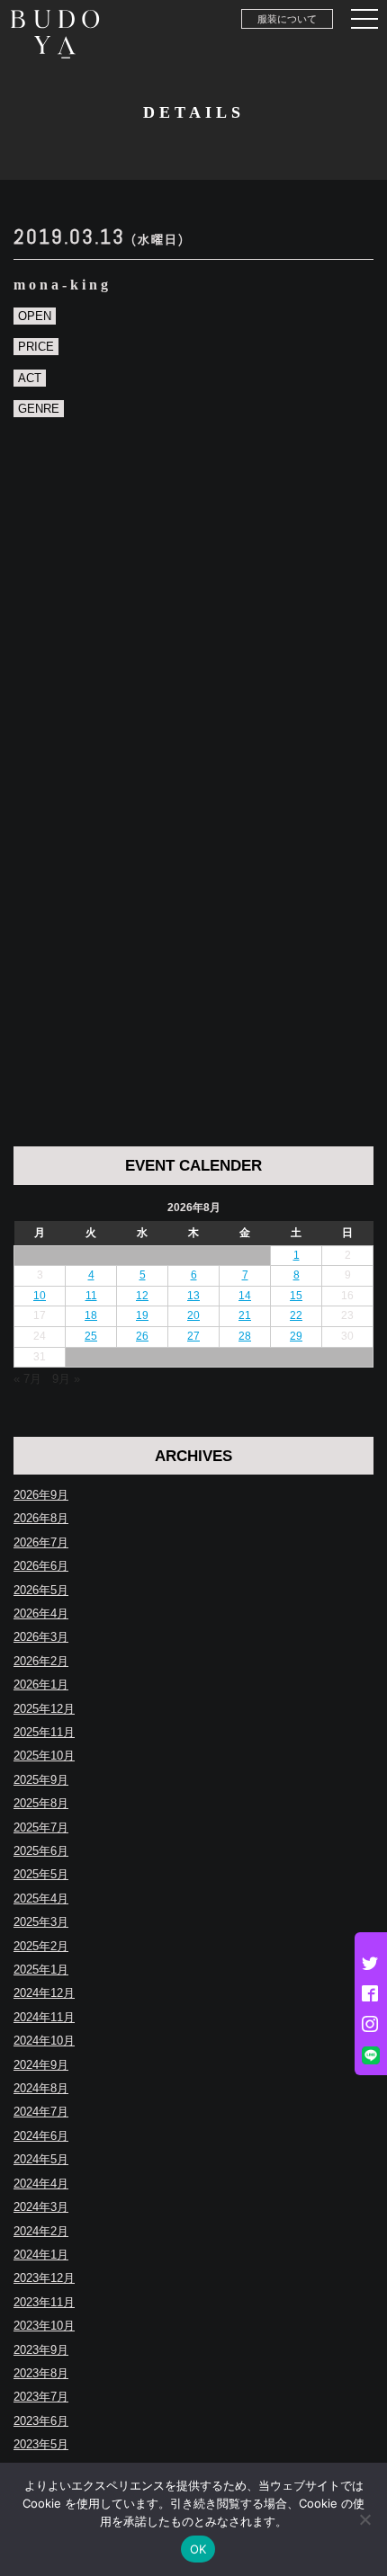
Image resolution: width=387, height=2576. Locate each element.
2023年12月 (44, 2278)
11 (91, 1296)
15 (296, 1296)
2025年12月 (44, 1709)
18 (91, 1315)
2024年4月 (41, 2184)
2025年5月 (41, 1874)
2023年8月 (41, 2373)
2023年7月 (41, 2397)
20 (193, 1315)
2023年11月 (44, 2302)
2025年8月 (41, 1803)
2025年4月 (41, 1899)
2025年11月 (44, 1732)
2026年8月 (41, 1518)
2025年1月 (41, 1970)
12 (142, 1296)
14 (245, 1296)
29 (296, 1336)
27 (193, 1336)
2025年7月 (41, 1827)
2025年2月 (41, 1946)
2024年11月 (44, 2017)
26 (142, 1336)
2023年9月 (41, 2350)
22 (296, 1315)
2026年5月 (41, 1590)
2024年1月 (41, 2255)
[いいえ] (364, 2519)
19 (142, 1315)
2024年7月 (41, 2112)
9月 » (66, 1379)
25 (91, 1336)
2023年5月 (41, 2444)
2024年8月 (41, 2088)
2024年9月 (41, 2065)
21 (245, 1315)
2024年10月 (44, 2041)
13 (193, 1296)
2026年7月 (41, 1542)
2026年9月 (41, 1495)
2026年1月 (41, 1685)
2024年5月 (41, 2159)
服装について (287, 19)
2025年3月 (41, 1922)
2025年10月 (44, 1756)
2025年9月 (41, 1780)
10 (40, 1296)
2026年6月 (41, 1566)
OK (198, 2549)
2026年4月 (41, 1613)
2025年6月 (41, 1851)
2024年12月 (44, 1993)
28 (245, 1336)
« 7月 (27, 1379)
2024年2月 (41, 2231)
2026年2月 (41, 1661)
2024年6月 (41, 2136)
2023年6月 (41, 2421)
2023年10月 (44, 2326)
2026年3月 (41, 1637)
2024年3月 (41, 2207)
